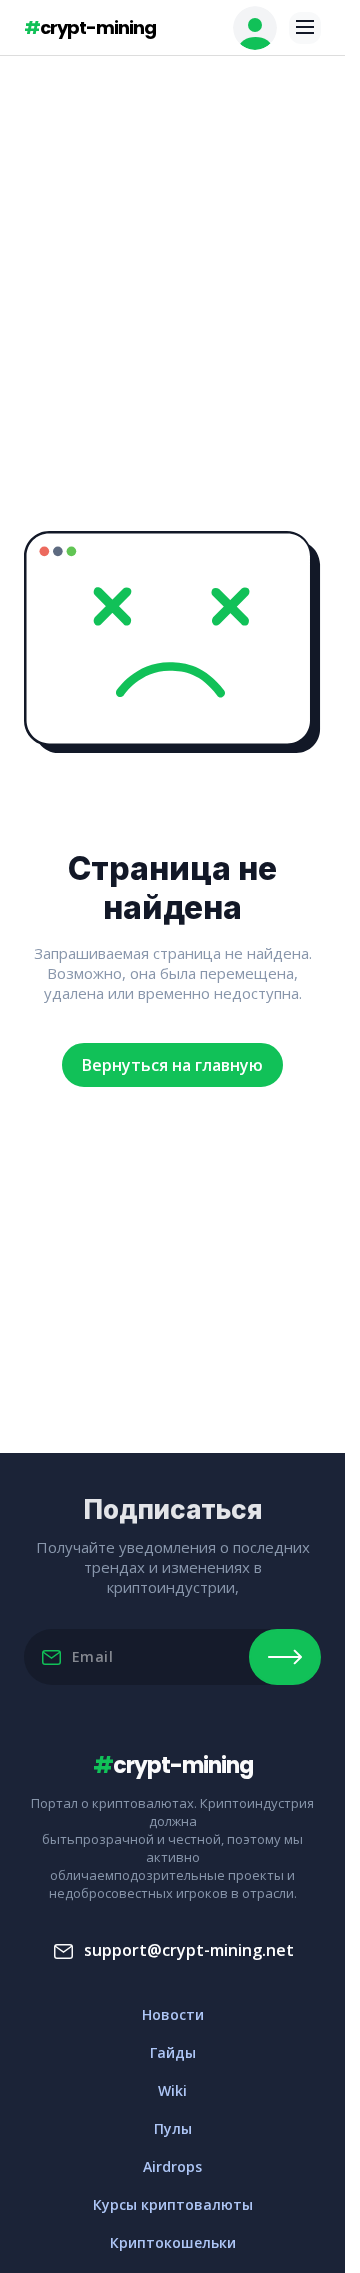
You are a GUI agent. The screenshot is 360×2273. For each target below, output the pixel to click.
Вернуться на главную (172, 1065)
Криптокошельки (173, 2242)
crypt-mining (90, 27)
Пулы (173, 2128)
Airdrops (172, 2166)
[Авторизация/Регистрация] (255, 28)
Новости (173, 2014)
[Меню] (305, 28)
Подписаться (285, 1657)
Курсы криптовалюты (173, 2204)
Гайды (173, 2052)
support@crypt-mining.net (189, 1950)
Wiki (172, 2090)
